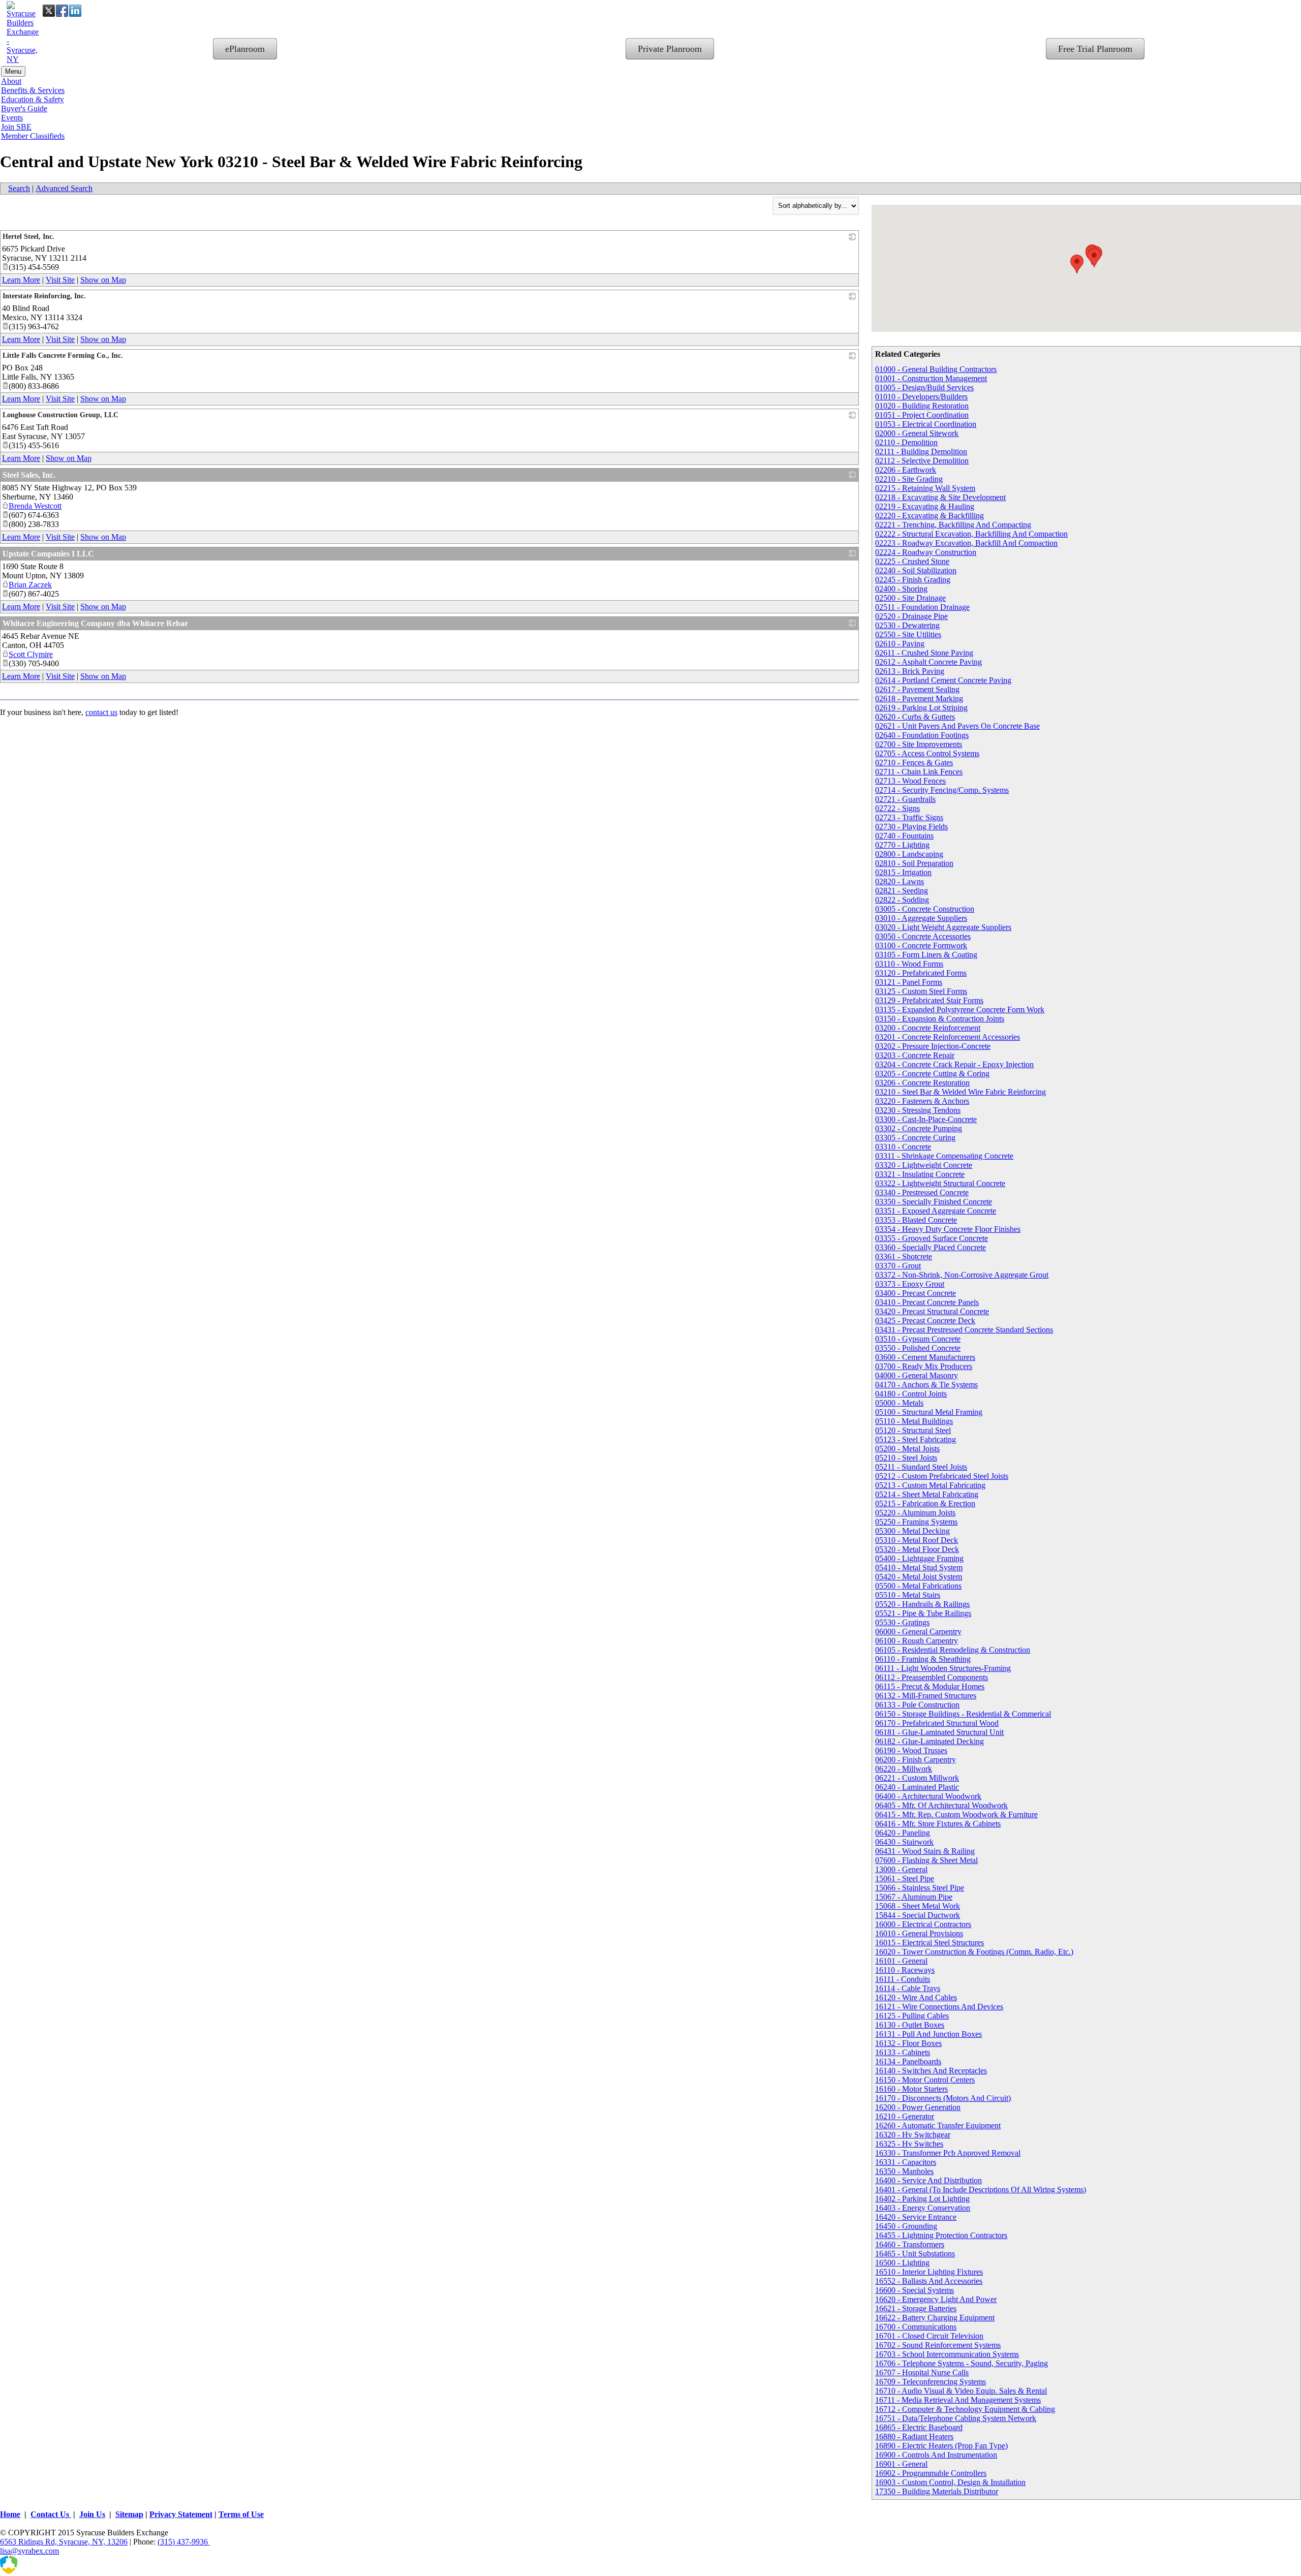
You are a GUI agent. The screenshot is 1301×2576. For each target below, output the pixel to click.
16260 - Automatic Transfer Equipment (938, 2125)
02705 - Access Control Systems (927, 753)
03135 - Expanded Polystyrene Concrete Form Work (960, 1010)
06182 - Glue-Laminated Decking (930, 1741)
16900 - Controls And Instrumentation (936, 2455)
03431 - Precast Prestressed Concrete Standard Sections (964, 1330)
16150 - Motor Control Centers (925, 2080)
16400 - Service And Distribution (928, 2180)
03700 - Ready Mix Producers (924, 1366)
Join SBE (16, 127)
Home (10, 2514)
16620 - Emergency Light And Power (936, 2299)
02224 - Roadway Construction (926, 552)
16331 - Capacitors (906, 2162)
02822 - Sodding (902, 900)
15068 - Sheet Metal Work (918, 1906)
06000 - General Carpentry (918, 1632)
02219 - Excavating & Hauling (925, 506)
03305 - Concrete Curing (915, 1138)
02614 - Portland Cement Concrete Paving (943, 680)
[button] (1094, 258)
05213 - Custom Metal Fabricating (930, 1485)
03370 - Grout (898, 1266)
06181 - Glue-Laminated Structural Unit (939, 1732)
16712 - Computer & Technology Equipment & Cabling (965, 2409)
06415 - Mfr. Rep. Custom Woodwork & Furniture (956, 1814)
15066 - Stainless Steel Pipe (920, 1888)
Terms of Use (241, 2514)
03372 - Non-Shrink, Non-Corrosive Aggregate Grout (962, 1275)
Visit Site (60, 280)
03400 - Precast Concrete (916, 1293)
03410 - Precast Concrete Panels (927, 1302)
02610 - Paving (900, 644)
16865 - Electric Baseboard (919, 2427)
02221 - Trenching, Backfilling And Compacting (953, 525)
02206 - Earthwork (906, 470)
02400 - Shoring (901, 589)
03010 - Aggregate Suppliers (921, 918)
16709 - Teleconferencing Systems (931, 2382)
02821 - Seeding (902, 891)
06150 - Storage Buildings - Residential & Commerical (963, 1714)
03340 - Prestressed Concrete (922, 1192)
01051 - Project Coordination (922, 415)
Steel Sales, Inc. (29, 475)
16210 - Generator (905, 2116)
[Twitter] (49, 11)
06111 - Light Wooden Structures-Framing (943, 1668)
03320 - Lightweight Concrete (924, 1165)
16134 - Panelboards (908, 2061)
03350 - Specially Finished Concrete (934, 1202)
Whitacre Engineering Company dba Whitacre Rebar (95, 623)
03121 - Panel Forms (909, 982)
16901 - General (901, 2464)
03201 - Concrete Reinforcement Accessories (948, 1037)
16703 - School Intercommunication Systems (947, 2354)
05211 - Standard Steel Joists (921, 1467)
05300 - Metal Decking (912, 1531)
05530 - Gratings (902, 1622)
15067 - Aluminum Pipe (914, 1897)
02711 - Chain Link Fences (919, 772)
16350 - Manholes (904, 2171)
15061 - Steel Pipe (905, 1879)
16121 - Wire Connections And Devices (939, 2007)
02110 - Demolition (906, 442)
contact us (101, 712)
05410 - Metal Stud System (919, 1568)
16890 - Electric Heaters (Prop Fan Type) (941, 2446)
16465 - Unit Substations (915, 2254)
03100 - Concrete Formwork (921, 945)
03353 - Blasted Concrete (916, 1220)
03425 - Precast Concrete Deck (925, 1321)
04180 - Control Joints (911, 1394)
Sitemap (129, 2514)
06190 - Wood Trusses (911, 1750)
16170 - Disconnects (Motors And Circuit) (943, 2098)
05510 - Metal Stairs (908, 1595)
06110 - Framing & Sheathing (923, 1659)
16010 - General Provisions (919, 1933)
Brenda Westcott (35, 506)
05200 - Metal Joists (907, 1449)
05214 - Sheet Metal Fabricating (927, 1494)
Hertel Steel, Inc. (28, 237)
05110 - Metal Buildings (914, 1421)
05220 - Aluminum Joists (915, 1513)
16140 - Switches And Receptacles (931, 2071)
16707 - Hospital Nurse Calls (922, 2372)
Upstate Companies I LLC (48, 554)
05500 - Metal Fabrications (918, 1586)
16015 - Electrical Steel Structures (930, 1943)
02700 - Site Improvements (919, 744)
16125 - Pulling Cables (912, 2016)
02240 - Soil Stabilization (916, 570)
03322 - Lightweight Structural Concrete (940, 1183)
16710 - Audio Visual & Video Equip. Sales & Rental (961, 2391)
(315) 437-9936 (184, 2542)
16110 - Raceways (905, 1970)
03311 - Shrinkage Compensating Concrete (944, 1156)
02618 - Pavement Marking (919, 699)
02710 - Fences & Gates (914, 763)
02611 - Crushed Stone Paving (924, 653)
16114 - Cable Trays (908, 1988)
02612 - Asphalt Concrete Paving (928, 662)
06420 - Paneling (903, 1833)
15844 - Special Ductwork (918, 1915)
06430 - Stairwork (904, 1842)
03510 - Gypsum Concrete (918, 1339)
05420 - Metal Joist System (919, 1577)
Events (12, 118)
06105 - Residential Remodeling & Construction (953, 1650)
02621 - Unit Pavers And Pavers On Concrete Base (957, 726)
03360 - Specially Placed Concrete (931, 1247)
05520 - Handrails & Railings (922, 1604)
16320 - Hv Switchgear (913, 2135)
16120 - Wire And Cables (916, 1997)
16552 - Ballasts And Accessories (929, 2281)
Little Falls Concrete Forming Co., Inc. (63, 355)
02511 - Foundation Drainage (922, 607)
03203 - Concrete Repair (915, 1055)
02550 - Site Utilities (908, 634)
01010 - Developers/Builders (921, 397)
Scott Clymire (31, 654)
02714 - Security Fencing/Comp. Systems (942, 790)
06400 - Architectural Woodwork (928, 1796)
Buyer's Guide (24, 108)
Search (19, 188)
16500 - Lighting (902, 2263)
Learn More (21, 280)
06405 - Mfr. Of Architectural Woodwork (941, 1805)
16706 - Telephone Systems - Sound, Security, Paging (962, 2363)
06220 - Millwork (904, 1769)
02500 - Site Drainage (910, 598)
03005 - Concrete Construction (925, 909)
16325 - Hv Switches (909, 2144)
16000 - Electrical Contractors (923, 1924)
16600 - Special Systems (915, 2290)
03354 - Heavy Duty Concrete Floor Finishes (948, 1229)
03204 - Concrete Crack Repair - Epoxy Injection (954, 1064)
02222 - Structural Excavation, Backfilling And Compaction (971, 534)
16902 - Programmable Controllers (931, 2473)
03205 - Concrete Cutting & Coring (932, 1074)
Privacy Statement (181, 2514)
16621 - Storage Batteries (916, 2308)
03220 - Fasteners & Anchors (922, 1101)
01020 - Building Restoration (922, 406)
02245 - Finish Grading (913, 580)
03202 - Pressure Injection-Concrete (933, 1046)
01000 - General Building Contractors (936, 369)
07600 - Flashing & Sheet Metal (926, 1860)
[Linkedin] (75, 11)
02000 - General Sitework (917, 433)
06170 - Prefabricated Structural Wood (937, 1723)
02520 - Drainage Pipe (911, 616)
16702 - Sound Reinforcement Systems (938, 2345)
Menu (13, 71)
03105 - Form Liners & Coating (926, 955)
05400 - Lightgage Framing (919, 1558)
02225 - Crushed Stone (912, 561)
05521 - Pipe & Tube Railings (923, 1613)
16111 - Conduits (903, 1979)
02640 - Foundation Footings (922, 735)
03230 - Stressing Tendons (918, 1110)
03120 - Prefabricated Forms (921, 973)
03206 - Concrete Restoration (922, 1083)
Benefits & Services (33, 90)
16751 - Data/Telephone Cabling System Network (956, 2418)
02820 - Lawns (900, 881)
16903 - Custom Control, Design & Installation (950, 2482)
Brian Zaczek (30, 585)
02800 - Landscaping (909, 854)
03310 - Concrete (903, 1147)
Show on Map (103, 280)
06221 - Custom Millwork (917, 1778)
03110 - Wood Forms (909, 964)
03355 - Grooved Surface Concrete (932, 1238)
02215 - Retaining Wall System (925, 488)
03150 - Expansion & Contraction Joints (940, 1019)
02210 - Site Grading (909, 479)
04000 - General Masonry (917, 1375)
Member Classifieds (33, 136)
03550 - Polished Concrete (918, 1348)
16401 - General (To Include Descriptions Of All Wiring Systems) (981, 2190)
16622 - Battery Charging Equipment (935, 2318)
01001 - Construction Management (931, 378)
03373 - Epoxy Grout (910, 1284)
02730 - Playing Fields (911, 827)
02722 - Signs (897, 808)
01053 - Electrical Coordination (926, 424)
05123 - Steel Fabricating (916, 1439)
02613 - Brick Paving (910, 671)
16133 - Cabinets (903, 2052)
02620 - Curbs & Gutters (915, 717)
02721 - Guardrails (905, 799)
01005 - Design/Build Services (924, 387)
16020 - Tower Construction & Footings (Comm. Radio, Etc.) (974, 1952)
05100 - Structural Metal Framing (929, 1412)
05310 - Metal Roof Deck (917, 1540)
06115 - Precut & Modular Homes (930, 1686)
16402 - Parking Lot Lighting (922, 2199)
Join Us (92, 2514)
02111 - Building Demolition (921, 452)
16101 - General (901, 1961)
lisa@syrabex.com (29, 2551)
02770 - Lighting (902, 845)
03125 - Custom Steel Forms (921, 991)
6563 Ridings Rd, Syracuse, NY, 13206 (64, 2542)
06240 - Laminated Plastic (917, 1787)
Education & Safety (33, 99)
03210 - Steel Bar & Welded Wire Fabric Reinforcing (961, 1092)
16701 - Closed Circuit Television (929, 2336)
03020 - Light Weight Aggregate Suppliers (943, 927)
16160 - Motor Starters (911, 2089)
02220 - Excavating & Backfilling (930, 516)
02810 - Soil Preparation (914, 863)
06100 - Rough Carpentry (917, 1641)
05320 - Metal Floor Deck (917, 1549)
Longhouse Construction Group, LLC (60, 415)
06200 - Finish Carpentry (916, 1760)
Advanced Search (64, 188)
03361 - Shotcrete (904, 1256)
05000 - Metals (899, 1403)
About (11, 81)
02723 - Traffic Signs (909, 817)
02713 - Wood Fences (910, 781)
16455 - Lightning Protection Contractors (941, 2235)
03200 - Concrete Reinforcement (928, 1028)
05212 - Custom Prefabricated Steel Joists (942, 1476)
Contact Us (51, 2514)
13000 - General (901, 1869)
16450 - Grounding (906, 2226)
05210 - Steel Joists (906, 1458)
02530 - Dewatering (907, 625)
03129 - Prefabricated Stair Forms (929, 1000)
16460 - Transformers (910, 2244)
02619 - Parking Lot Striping (921, 708)
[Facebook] (62, 11)
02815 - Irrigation (903, 872)
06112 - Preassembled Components (932, 1677)
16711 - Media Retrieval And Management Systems (958, 2400)
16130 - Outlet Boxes (910, 2025)
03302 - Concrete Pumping (919, 1128)
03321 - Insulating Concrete (920, 1174)
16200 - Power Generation (918, 2107)
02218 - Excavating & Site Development (940, 497)
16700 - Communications (916, 2327)
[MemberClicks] (51, 2571)
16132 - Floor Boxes (908, 2043)
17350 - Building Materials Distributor (937, 2491)
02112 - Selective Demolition (922, 461)
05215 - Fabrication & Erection (925, 1503)
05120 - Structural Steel (913, 1430)
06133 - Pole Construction (917, 1705)
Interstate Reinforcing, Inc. (44, 296)
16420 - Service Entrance (916, 2217)
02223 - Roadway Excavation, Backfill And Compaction (966, 543)
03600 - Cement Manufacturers (925, 1357)
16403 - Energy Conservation (923, 2208)
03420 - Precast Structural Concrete (932, 1311)
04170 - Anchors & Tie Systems (926, 1385)
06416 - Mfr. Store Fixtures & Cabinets (938, 1824)
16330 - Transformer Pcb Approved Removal (948, 2153)
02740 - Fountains (904, 836)
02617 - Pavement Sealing (917, 689)
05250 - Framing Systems (916, 1522)
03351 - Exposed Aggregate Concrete (936, 1211)
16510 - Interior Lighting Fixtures (929, 2272)
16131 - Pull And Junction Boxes (928, 2034)
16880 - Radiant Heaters (914, 2437)
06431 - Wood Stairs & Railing (925, 1851)
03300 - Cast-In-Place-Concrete (926, 1119)
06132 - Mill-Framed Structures (926, 1696)
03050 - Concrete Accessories (923, 936)
